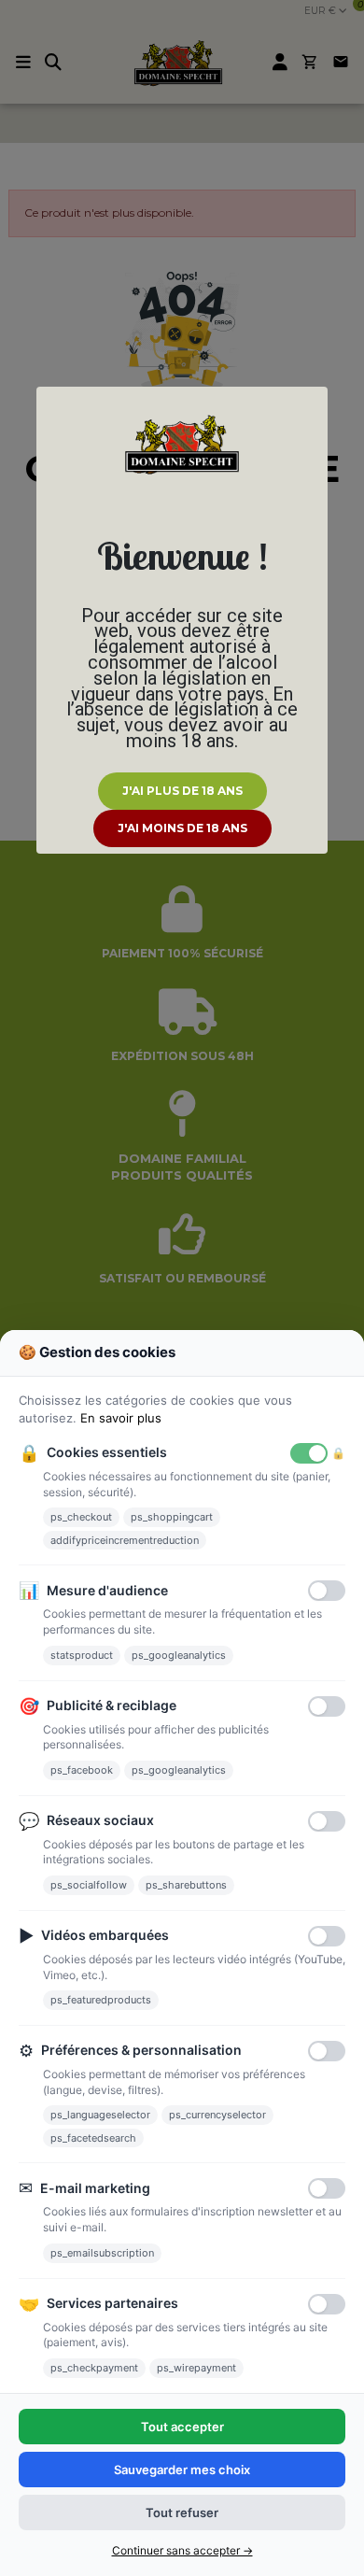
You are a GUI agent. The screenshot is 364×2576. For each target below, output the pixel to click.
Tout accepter (182, 2427)
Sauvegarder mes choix (182, 2470)
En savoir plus (121, 1418)
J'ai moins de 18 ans (182, 828)
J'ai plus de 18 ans (182, 791)
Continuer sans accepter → (182, 2550)
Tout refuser (182, 2512)
